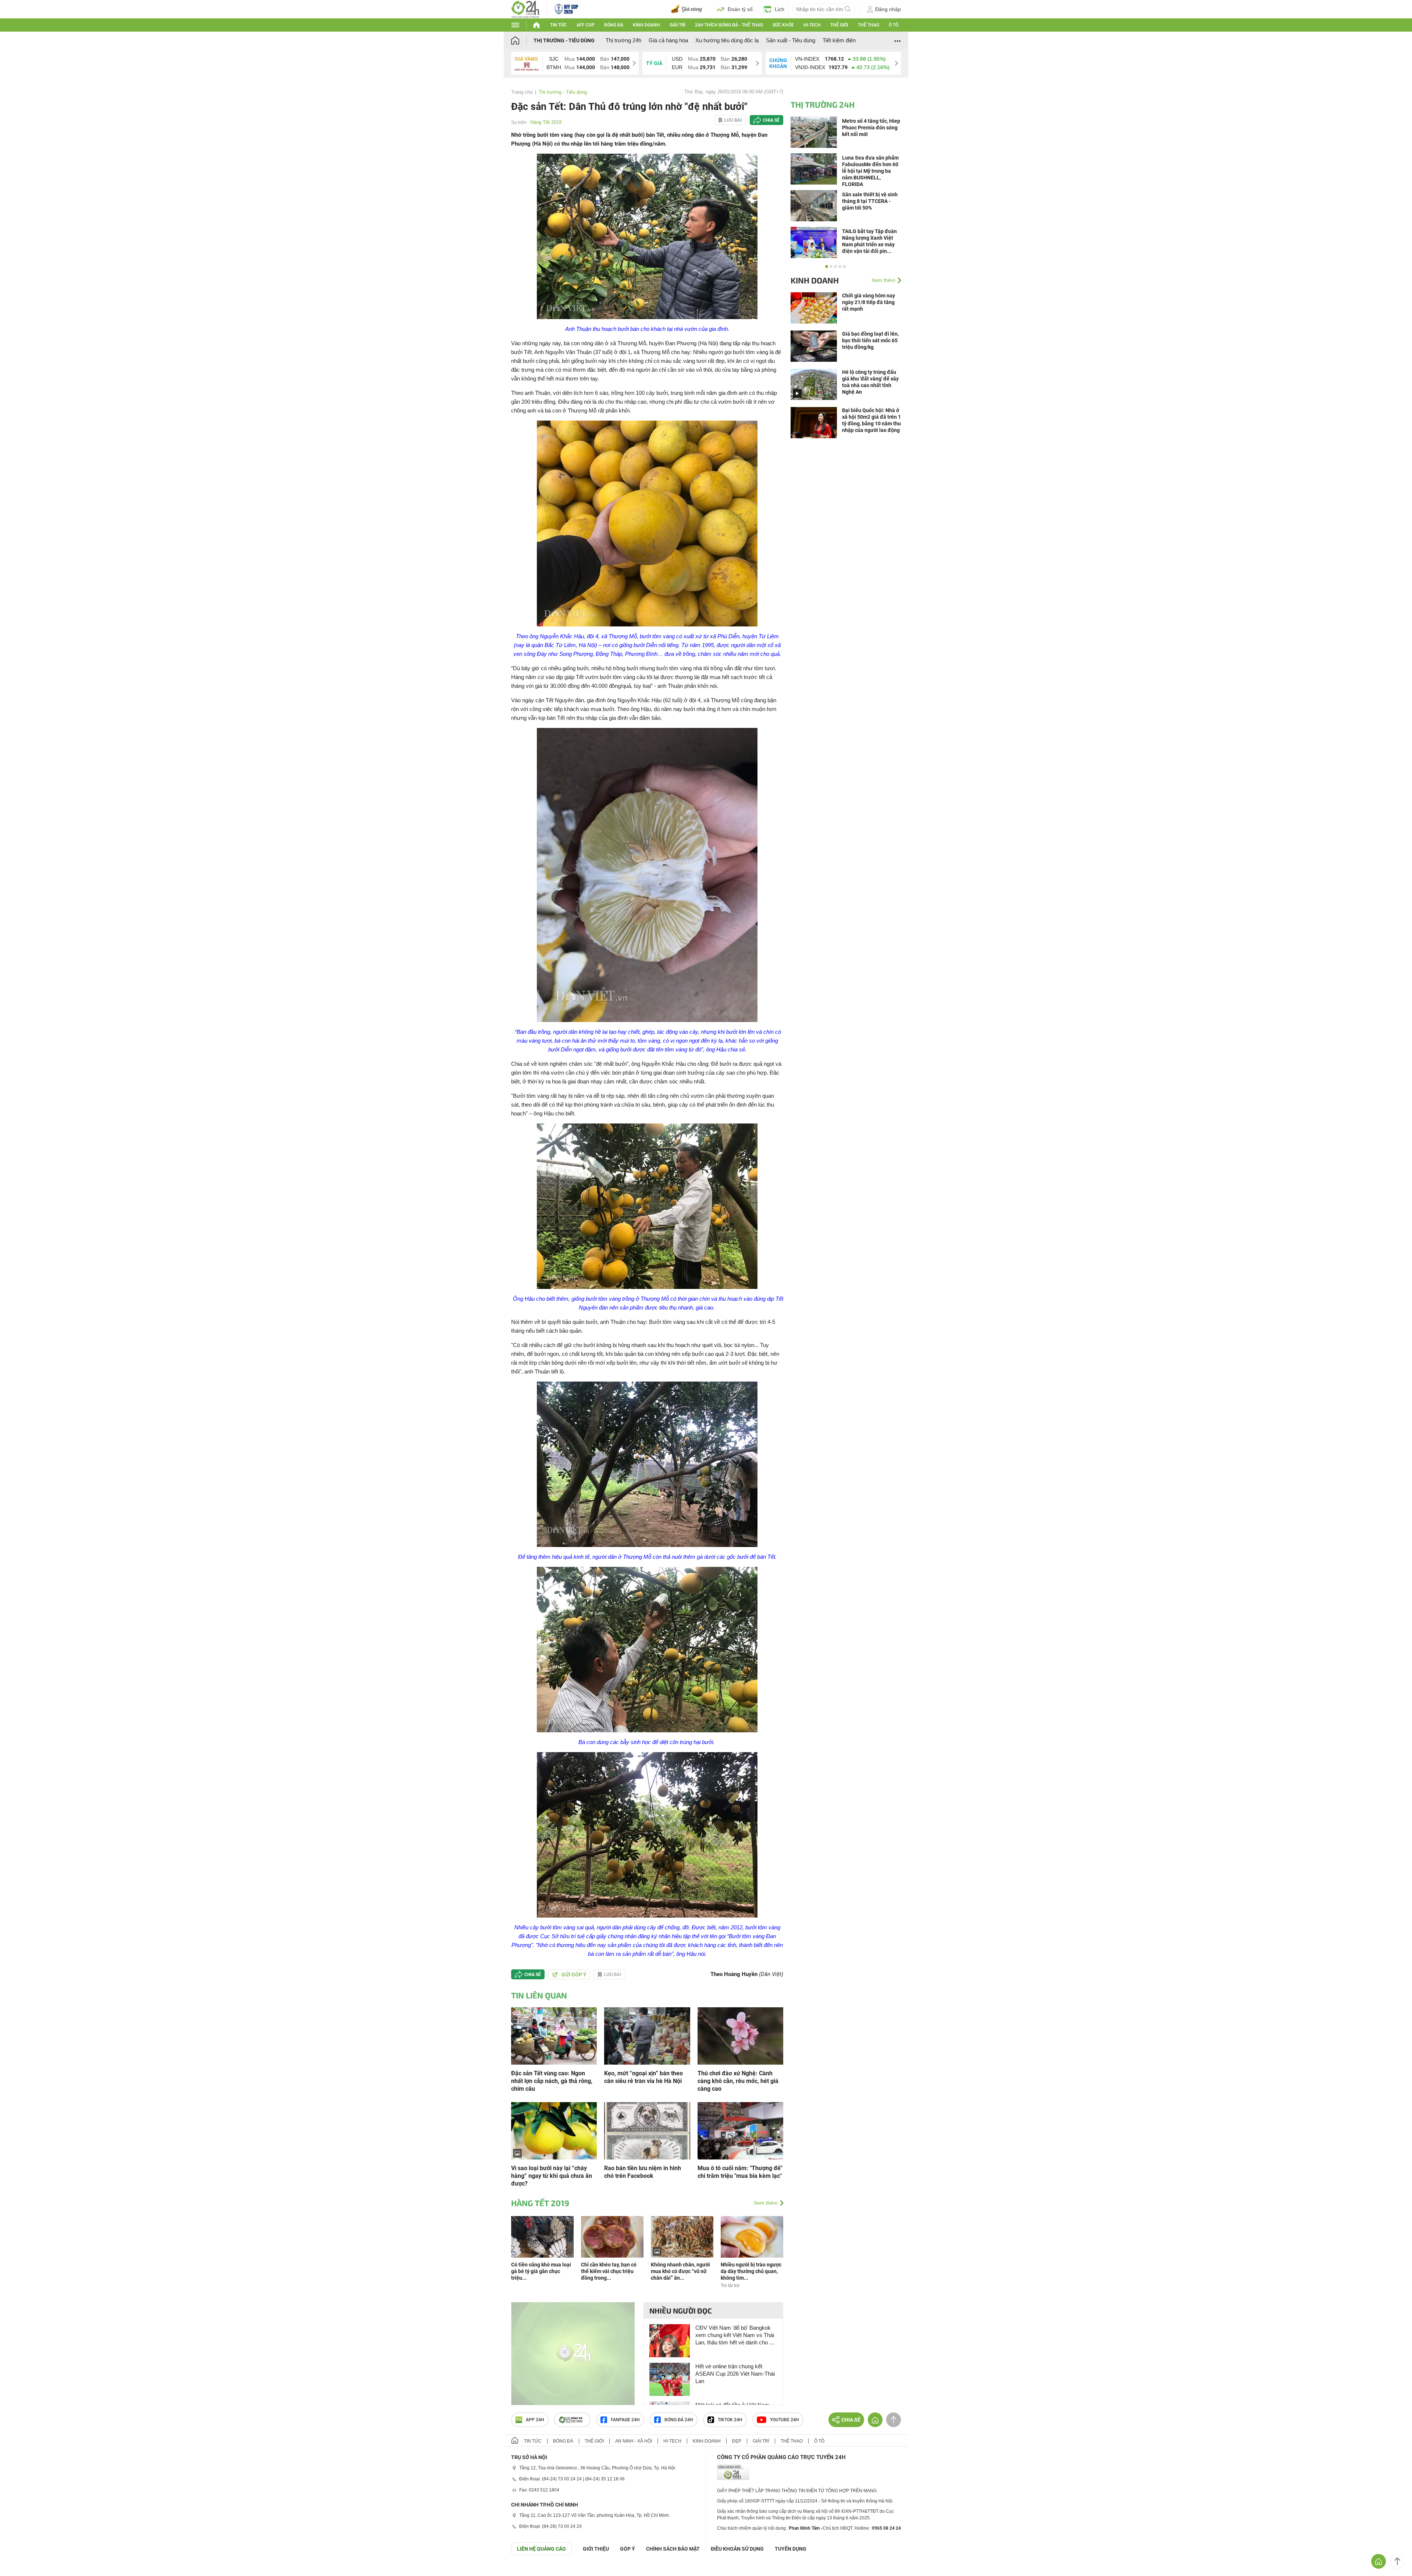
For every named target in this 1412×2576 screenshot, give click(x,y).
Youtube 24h (785, 2420)
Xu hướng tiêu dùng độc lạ (727, 40)
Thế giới (839, 25)
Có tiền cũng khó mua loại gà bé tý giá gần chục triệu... (541, 2271)
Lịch (780, 9)
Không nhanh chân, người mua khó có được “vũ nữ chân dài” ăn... (680, 2271)
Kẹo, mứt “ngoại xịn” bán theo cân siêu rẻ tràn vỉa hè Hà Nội (643, 2077)
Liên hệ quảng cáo (541, 2549)
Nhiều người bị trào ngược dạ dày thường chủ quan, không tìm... (751, 2271)
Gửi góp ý (574, 1975)
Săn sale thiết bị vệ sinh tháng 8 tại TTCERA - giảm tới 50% (870, 201)
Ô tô (894, 25)
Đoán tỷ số (740, 9)
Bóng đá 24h (679, 2420)
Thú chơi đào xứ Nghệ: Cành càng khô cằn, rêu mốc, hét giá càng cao (738, 2081)
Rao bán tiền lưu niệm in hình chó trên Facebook (643, 2172)
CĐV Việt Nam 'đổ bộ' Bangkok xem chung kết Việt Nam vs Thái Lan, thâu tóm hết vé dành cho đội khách (736, 2335)
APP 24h (535, 2420)
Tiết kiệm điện (839, 40)
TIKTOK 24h (730, 2420)
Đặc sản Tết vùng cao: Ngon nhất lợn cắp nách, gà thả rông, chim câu (552, 2081)
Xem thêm (766, 2203)
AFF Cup (586, 25)
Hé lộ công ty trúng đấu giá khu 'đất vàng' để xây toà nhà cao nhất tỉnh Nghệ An (870, 382)
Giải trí (677, 25)
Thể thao (869, 25)
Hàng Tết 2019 (546, 122)
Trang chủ (522, 92)
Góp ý (627, 2549)
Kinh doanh (646, 25)
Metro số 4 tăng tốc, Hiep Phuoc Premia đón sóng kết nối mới (871, 128)
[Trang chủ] (522, 40)
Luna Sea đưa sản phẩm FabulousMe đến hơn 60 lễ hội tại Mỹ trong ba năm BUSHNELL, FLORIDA (870, 171)
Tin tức (558, 25)
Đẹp (737, 2441)
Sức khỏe (783, 25)
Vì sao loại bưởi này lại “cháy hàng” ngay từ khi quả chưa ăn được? (552, 2176)
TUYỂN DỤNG (791, 2549)
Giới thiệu (596, 2549)
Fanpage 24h (625, 2420)
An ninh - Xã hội (634, 2441)
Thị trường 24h (623, 40)
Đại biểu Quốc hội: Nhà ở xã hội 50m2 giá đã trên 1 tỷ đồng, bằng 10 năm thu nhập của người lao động (871, 420)
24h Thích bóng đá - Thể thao (729, 25)
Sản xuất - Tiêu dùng (791, 40)
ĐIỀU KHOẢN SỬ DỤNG (737, 2549)
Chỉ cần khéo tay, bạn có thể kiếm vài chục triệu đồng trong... (609, 2271)
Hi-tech (812, 25)
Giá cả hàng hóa (668, 40)
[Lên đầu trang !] (1397, 2561)
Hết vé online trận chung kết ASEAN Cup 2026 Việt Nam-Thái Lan (735, 2374)
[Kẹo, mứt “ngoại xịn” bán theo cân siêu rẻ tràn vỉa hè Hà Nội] (647, 2035)
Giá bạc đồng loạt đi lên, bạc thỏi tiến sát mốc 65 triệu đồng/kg (870, 340)
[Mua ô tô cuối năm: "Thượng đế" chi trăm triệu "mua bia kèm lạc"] (740, 2130)
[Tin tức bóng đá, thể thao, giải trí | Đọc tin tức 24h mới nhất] (525, 9)
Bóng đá (614, 25)
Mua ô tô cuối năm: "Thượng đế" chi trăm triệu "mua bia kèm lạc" (740, 2172)
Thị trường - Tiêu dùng (564, 40)
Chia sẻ (771, 120)
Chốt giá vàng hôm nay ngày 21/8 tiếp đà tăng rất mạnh (869, 302)
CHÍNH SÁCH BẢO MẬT (673, 2549)
